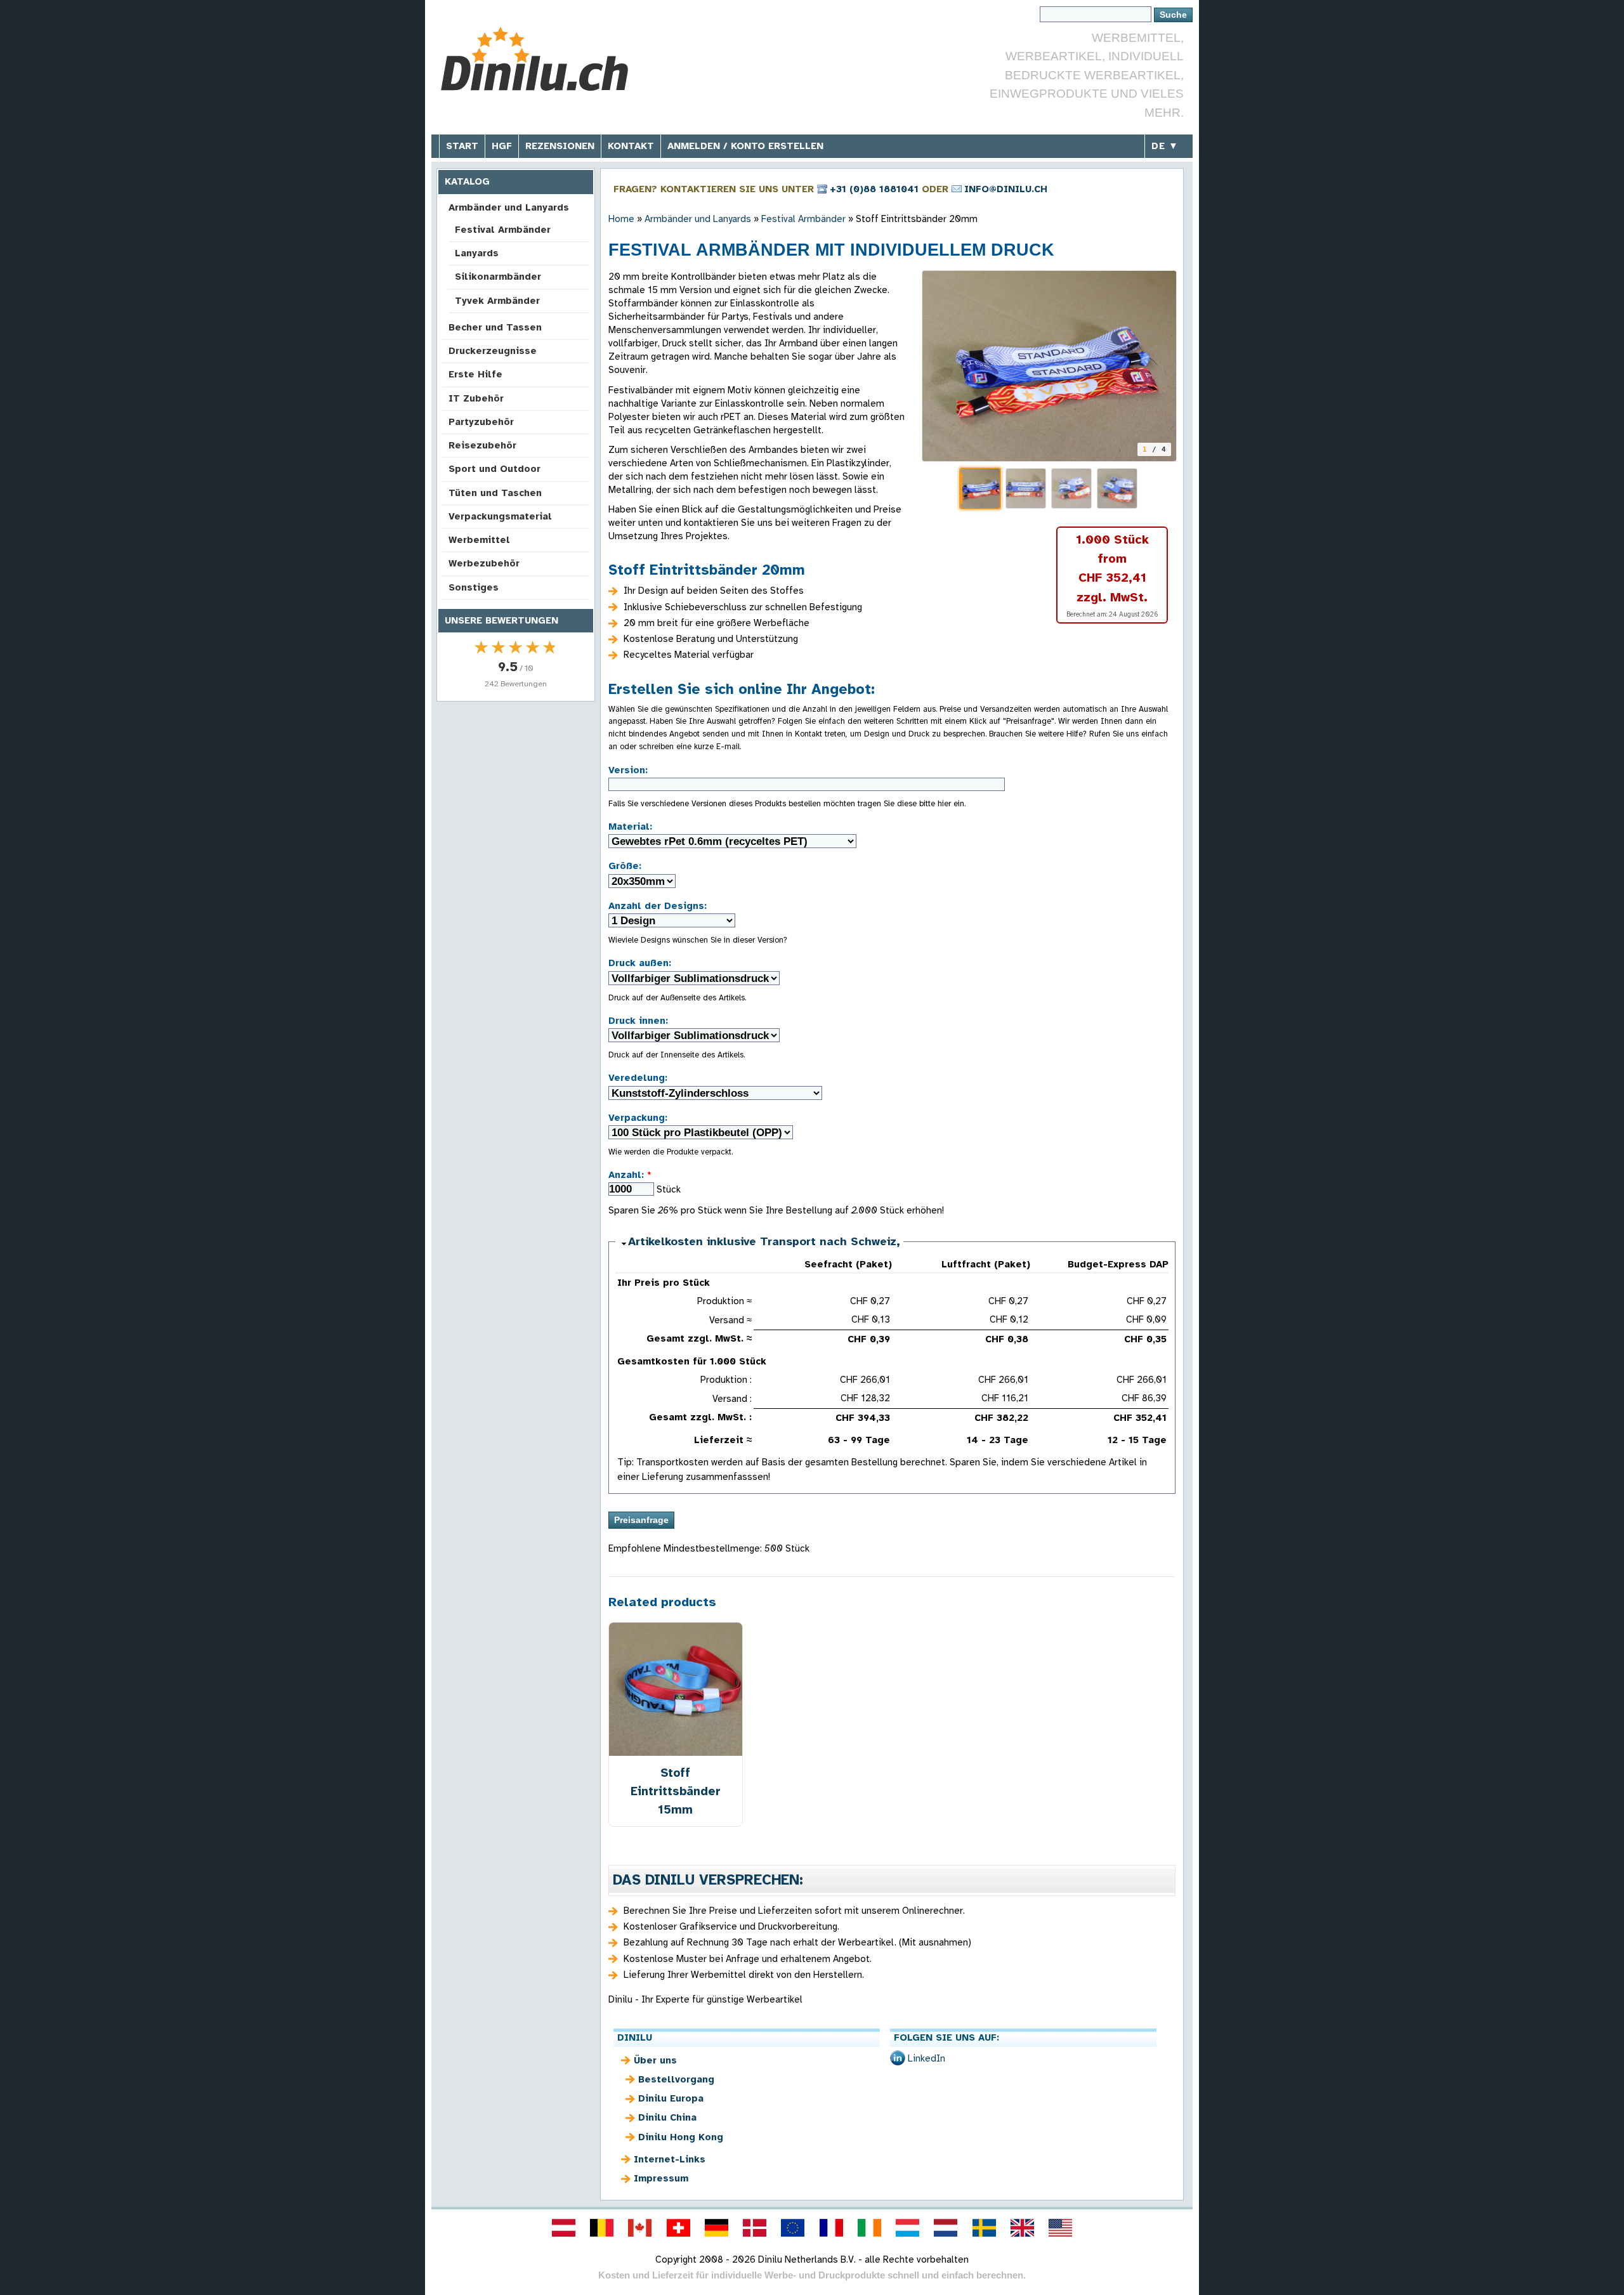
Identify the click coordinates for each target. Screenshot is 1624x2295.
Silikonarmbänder (498, 277)
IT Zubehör (476, 398)
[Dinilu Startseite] (534, 61)
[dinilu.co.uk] (1022, 2228)
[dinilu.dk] (755, 2228)
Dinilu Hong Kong (681, 2137)
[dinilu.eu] (793, 2228)
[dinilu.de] (716, 2228)
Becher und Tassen (495, 327)
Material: (630, 827)
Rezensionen (560, 146)
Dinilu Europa (671, 2098)
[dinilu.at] (563, 2228)
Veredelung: (638, 1078)
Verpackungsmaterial (500, 516)
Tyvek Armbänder (497, 301)
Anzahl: (630, 1175)
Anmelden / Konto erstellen (745, 146)
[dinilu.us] (1061, 2228)
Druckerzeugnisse (493, 351)
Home (621, 219)
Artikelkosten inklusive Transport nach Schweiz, (764, 1241)
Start (462, 146)
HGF (502, 146)
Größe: (625, 866)
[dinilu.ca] (640, 2228)
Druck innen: (638, 1021)
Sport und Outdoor (494, 469)
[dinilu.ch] (678, 2228)
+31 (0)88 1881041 (874, 189)
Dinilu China (667, 2117)
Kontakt (631, 146)
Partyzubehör (481, 422)
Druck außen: (640, 963)
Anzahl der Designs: (658, 906)
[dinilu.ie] (869, 2228)
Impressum (661, 2178)
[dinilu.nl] (946, 2228)
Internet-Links (670, 2159)
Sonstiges (474, 587)
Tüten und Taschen (495, 493)
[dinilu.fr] (831, 2228)
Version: (628, 770)
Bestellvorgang (676, 2079)
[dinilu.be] (602, 2228)
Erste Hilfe (475, 374)
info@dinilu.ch (1006, 189)
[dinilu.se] (984, 2228)
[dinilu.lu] (908, 2228)
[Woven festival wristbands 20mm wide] (1049, 366)
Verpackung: (638, 1118)
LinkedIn (927, 2058)
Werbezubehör (484, 563)
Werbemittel (479, 540)
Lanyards (477, 253)
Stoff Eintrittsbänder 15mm (676, 1791)
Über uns (655, 2060)
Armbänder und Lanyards (509, 207)
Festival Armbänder (503, 230)
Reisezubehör (482, 445)
